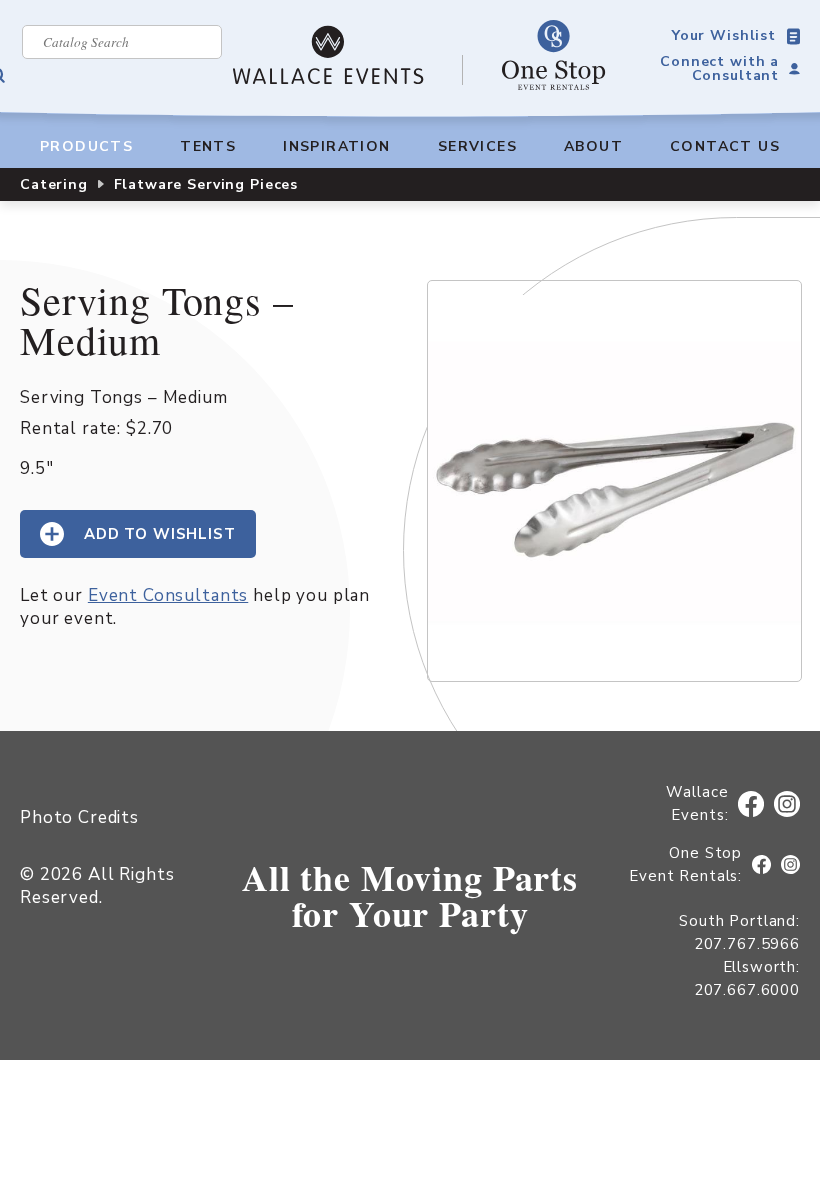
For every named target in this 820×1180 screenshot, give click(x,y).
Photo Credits (79, 817)
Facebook (754, 804)
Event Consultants (168, 595)
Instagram (787, 804)
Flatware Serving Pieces (206, 184)
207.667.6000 (747, 990)
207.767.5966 (747, 944)
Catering (54, 184)
